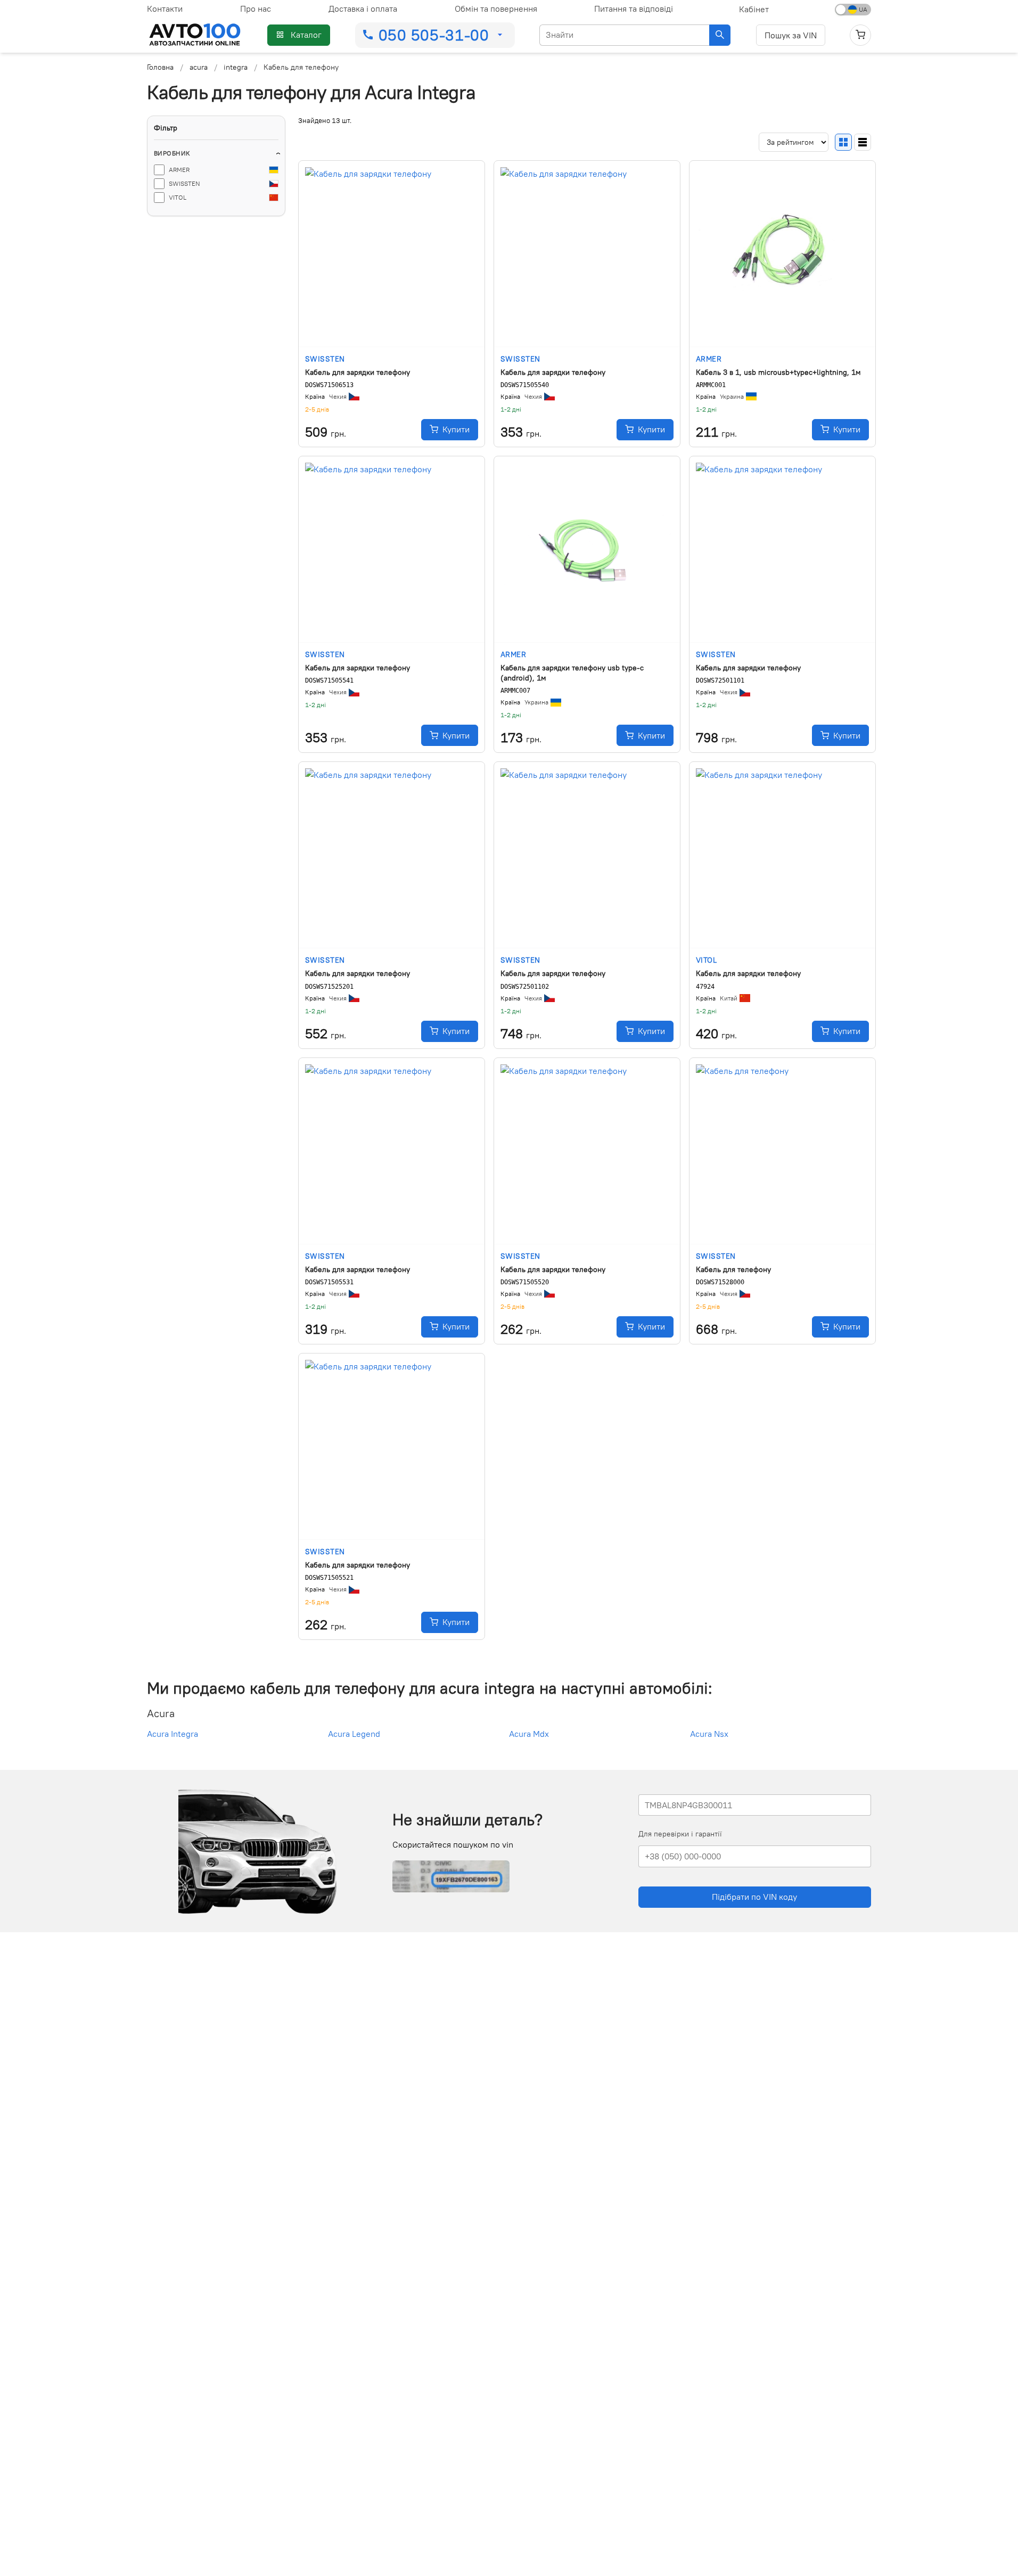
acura (199, 67)
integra (236, 67)
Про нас (256, 9)
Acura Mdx (529, 1734)
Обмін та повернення (496, 9)
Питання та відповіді (634, 9)
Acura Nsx (709, 1734)
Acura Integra (173, 1734)
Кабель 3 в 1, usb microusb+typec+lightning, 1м (778, 372)
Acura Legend (354, 1734)
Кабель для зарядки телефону (358, 372)
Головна (160, 67)
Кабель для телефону (733, 1269)
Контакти (165, 9)
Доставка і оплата (363, 9)
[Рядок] (863, 142)
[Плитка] (843, 142)
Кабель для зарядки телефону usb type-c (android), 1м (572, 673)
